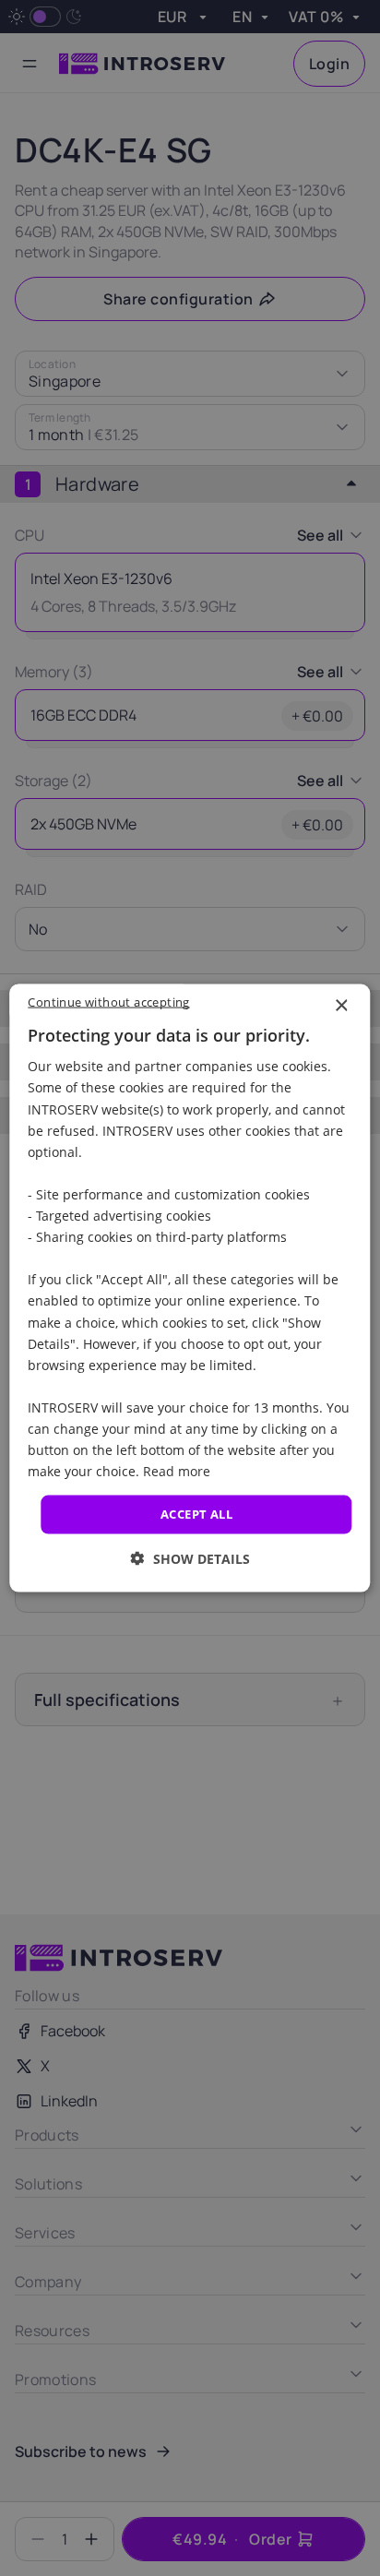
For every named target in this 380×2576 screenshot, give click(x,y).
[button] (190, 1558)
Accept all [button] (196, 1514)
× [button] (341, 1006)
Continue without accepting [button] (108, 1002)
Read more (177, 1471)
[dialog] (190, 1288)
